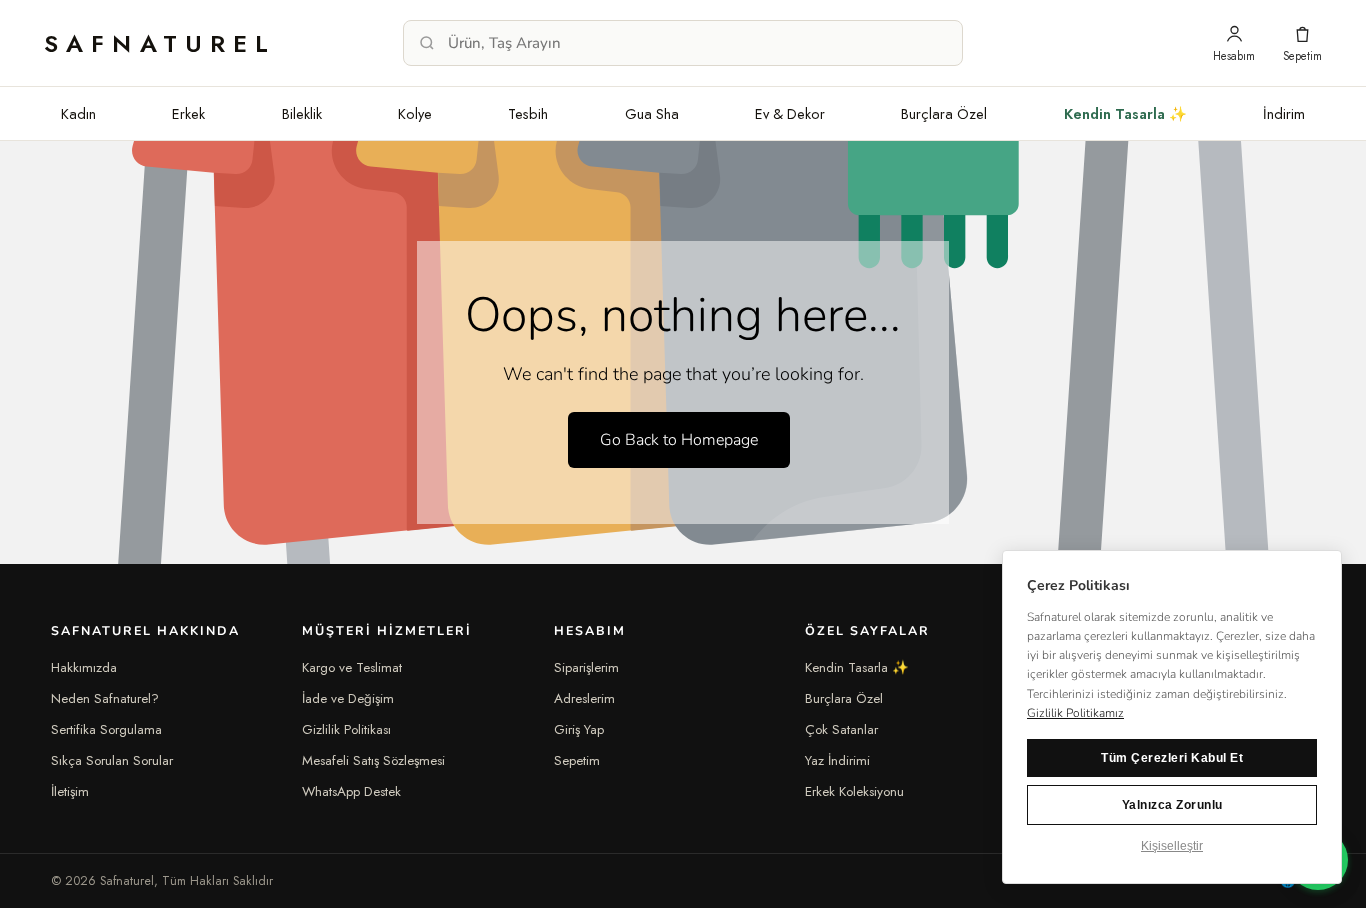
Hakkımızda (84, 667)
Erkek (188, 113)
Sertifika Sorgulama (106, 729)
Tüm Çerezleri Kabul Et (1172, 758)
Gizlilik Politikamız (1075, 713)
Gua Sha (652, 113)
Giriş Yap (579, 729)
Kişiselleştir (1172, 846)
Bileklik (302, 113)
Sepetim (577, 760)
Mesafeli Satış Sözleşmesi (373, 760)
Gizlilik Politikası (346, 729)
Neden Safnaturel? (105, 698)
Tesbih (528, 113)
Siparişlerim (586, 667)
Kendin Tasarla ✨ (1125, 113)
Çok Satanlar (841, 729)
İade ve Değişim (348, 698)
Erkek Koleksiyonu (854, 791)
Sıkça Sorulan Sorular (112, 760)
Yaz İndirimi (837, 760)
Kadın (78, 113)
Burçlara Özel (944, 113)
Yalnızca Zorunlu (1172, 805)
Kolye (415, 113)
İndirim (1284, 113)
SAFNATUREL (160, 43)
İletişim (70, 791)
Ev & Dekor (790, 113)
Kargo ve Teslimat (352, 667)
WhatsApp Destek (351, 791)
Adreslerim (584, 698)
